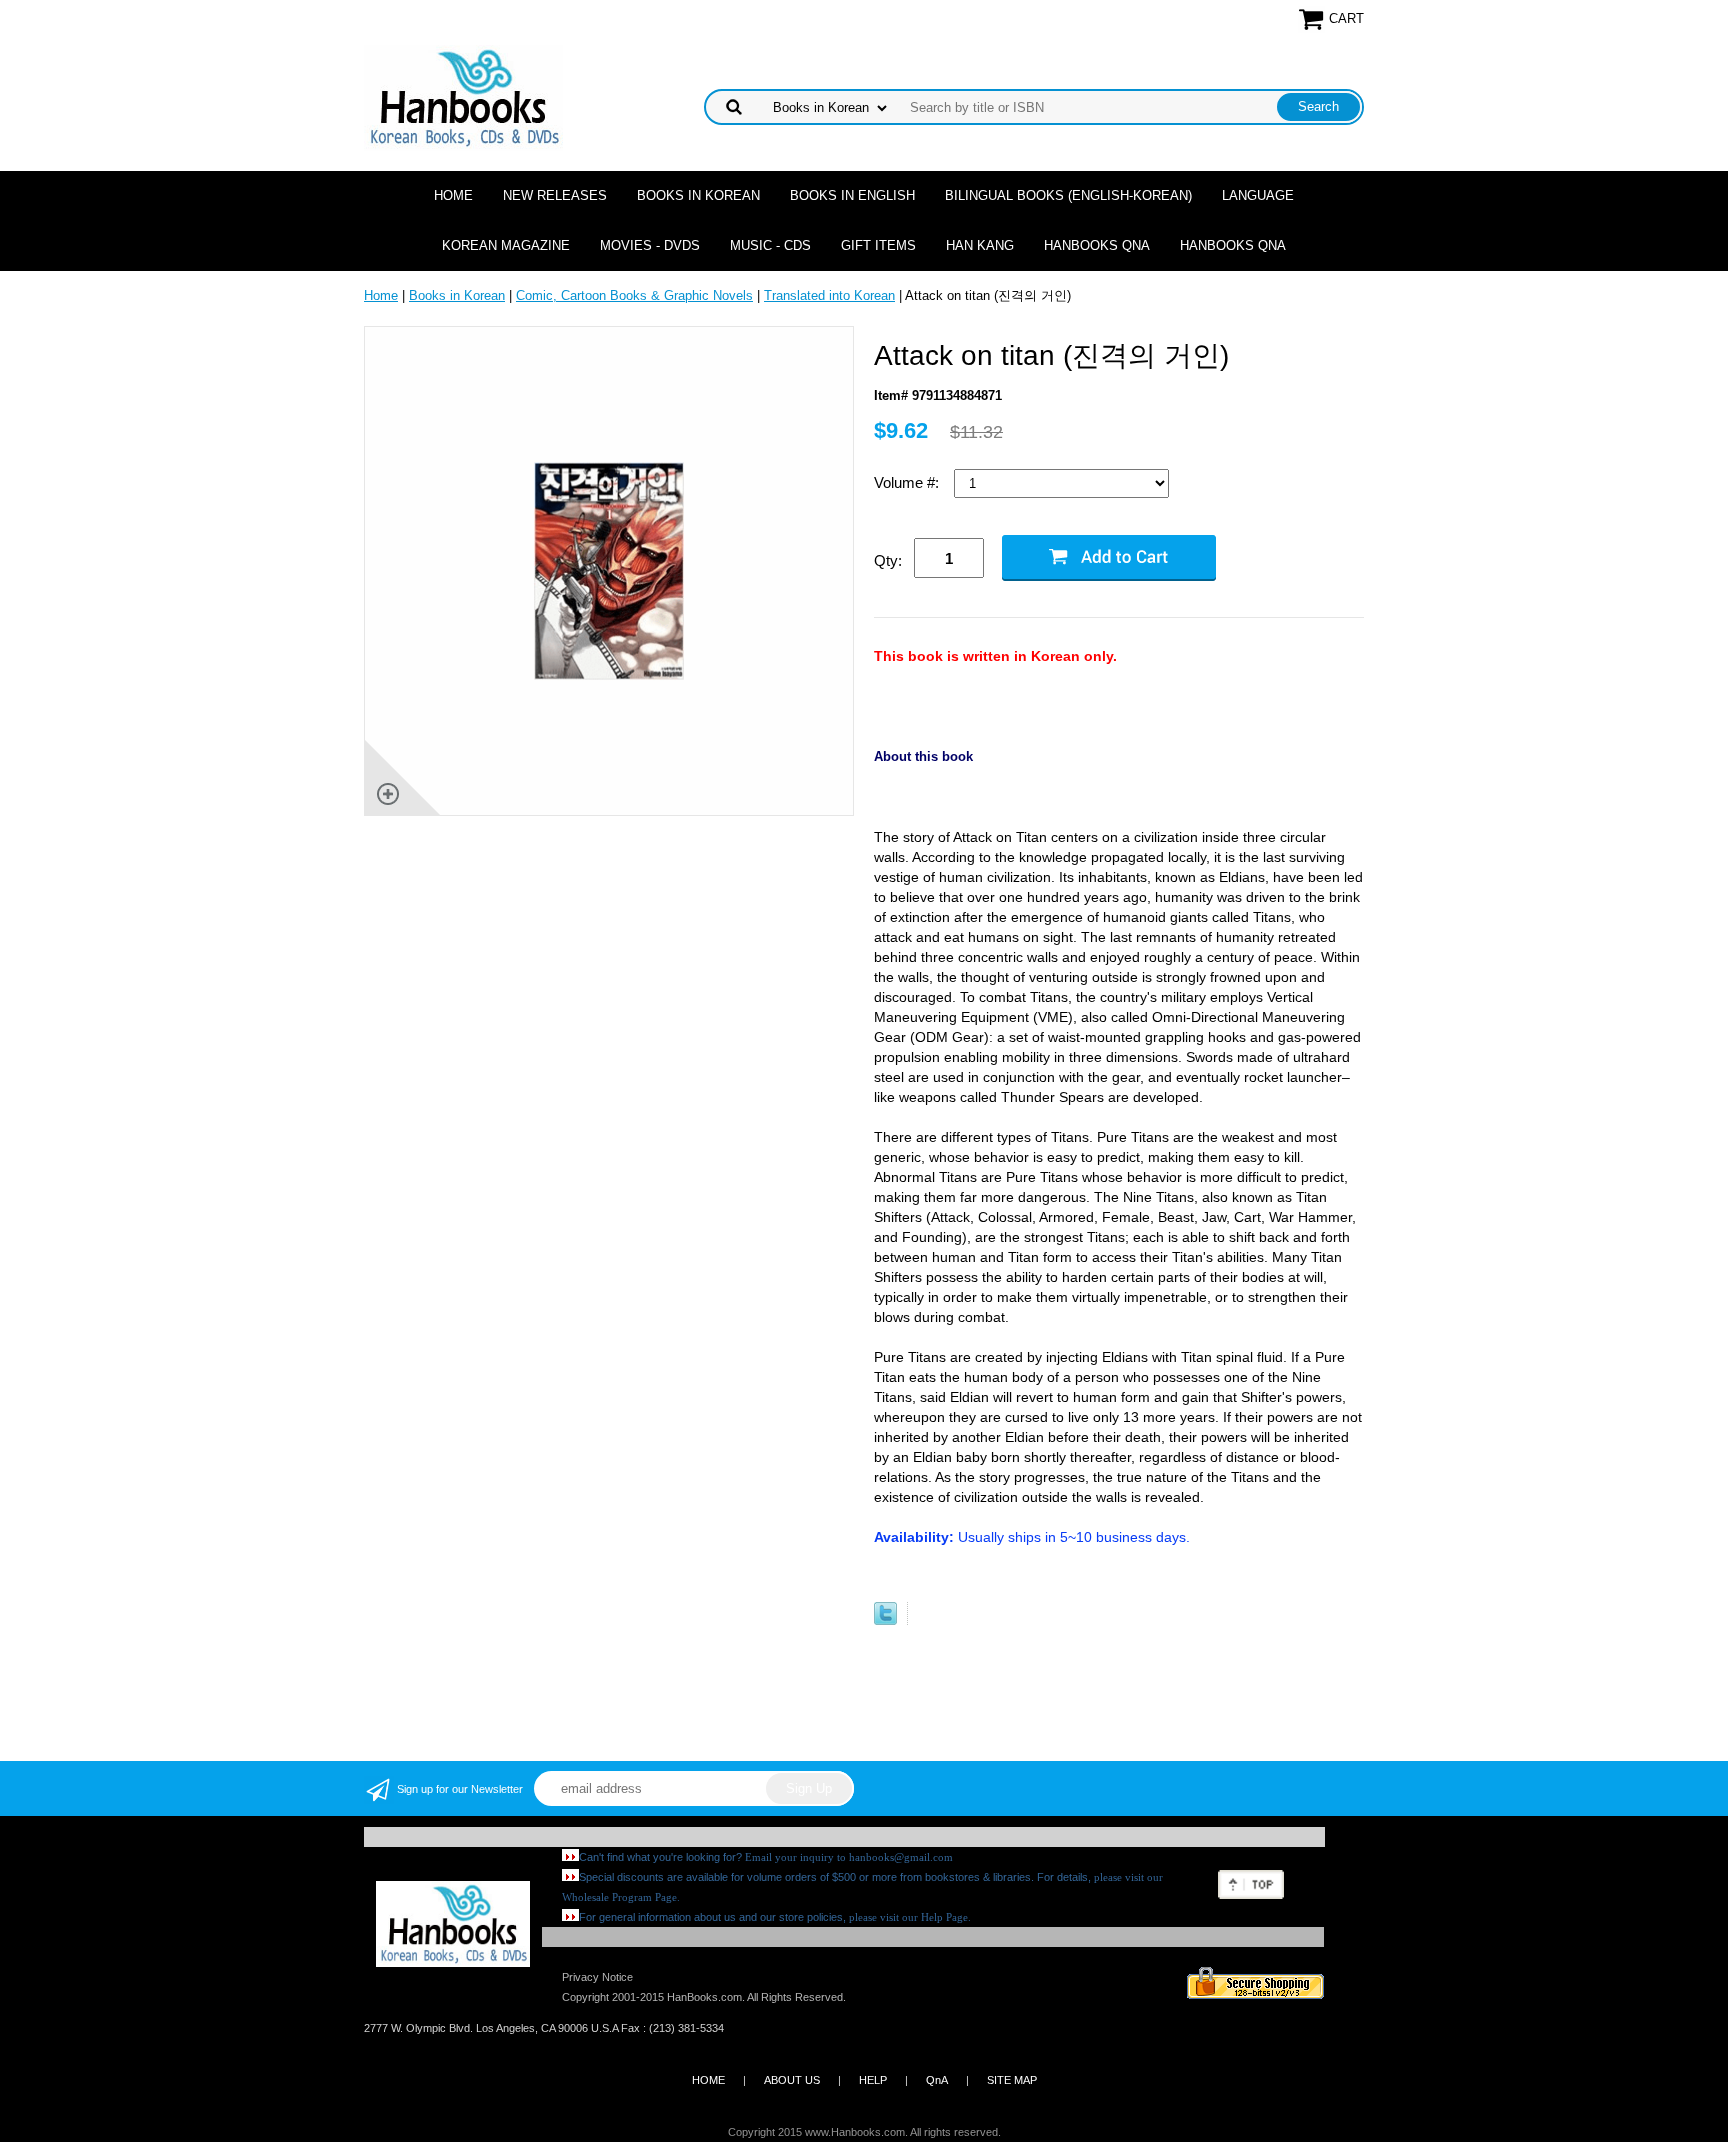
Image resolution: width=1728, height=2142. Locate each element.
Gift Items (878, 245)
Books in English (852, 195)
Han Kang (980, 245)
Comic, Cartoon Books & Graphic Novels (634, 295)
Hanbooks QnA (1097, 245)
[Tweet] (885, 1620)
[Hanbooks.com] (463, 96)
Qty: (888, 560)
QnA (937, 2080)
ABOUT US (792, 2080)
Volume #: (908, 482)
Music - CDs (770, 245)
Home (453, 195)
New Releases (555, 195)
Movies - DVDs (650, 245)
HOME (708, 2080)
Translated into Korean (829, 295)
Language (1258, 195)
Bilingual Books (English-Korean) (1068, 195)
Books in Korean (698, 195)
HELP (873, 2080)
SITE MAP (1012, 2080)
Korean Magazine (506, 245)
